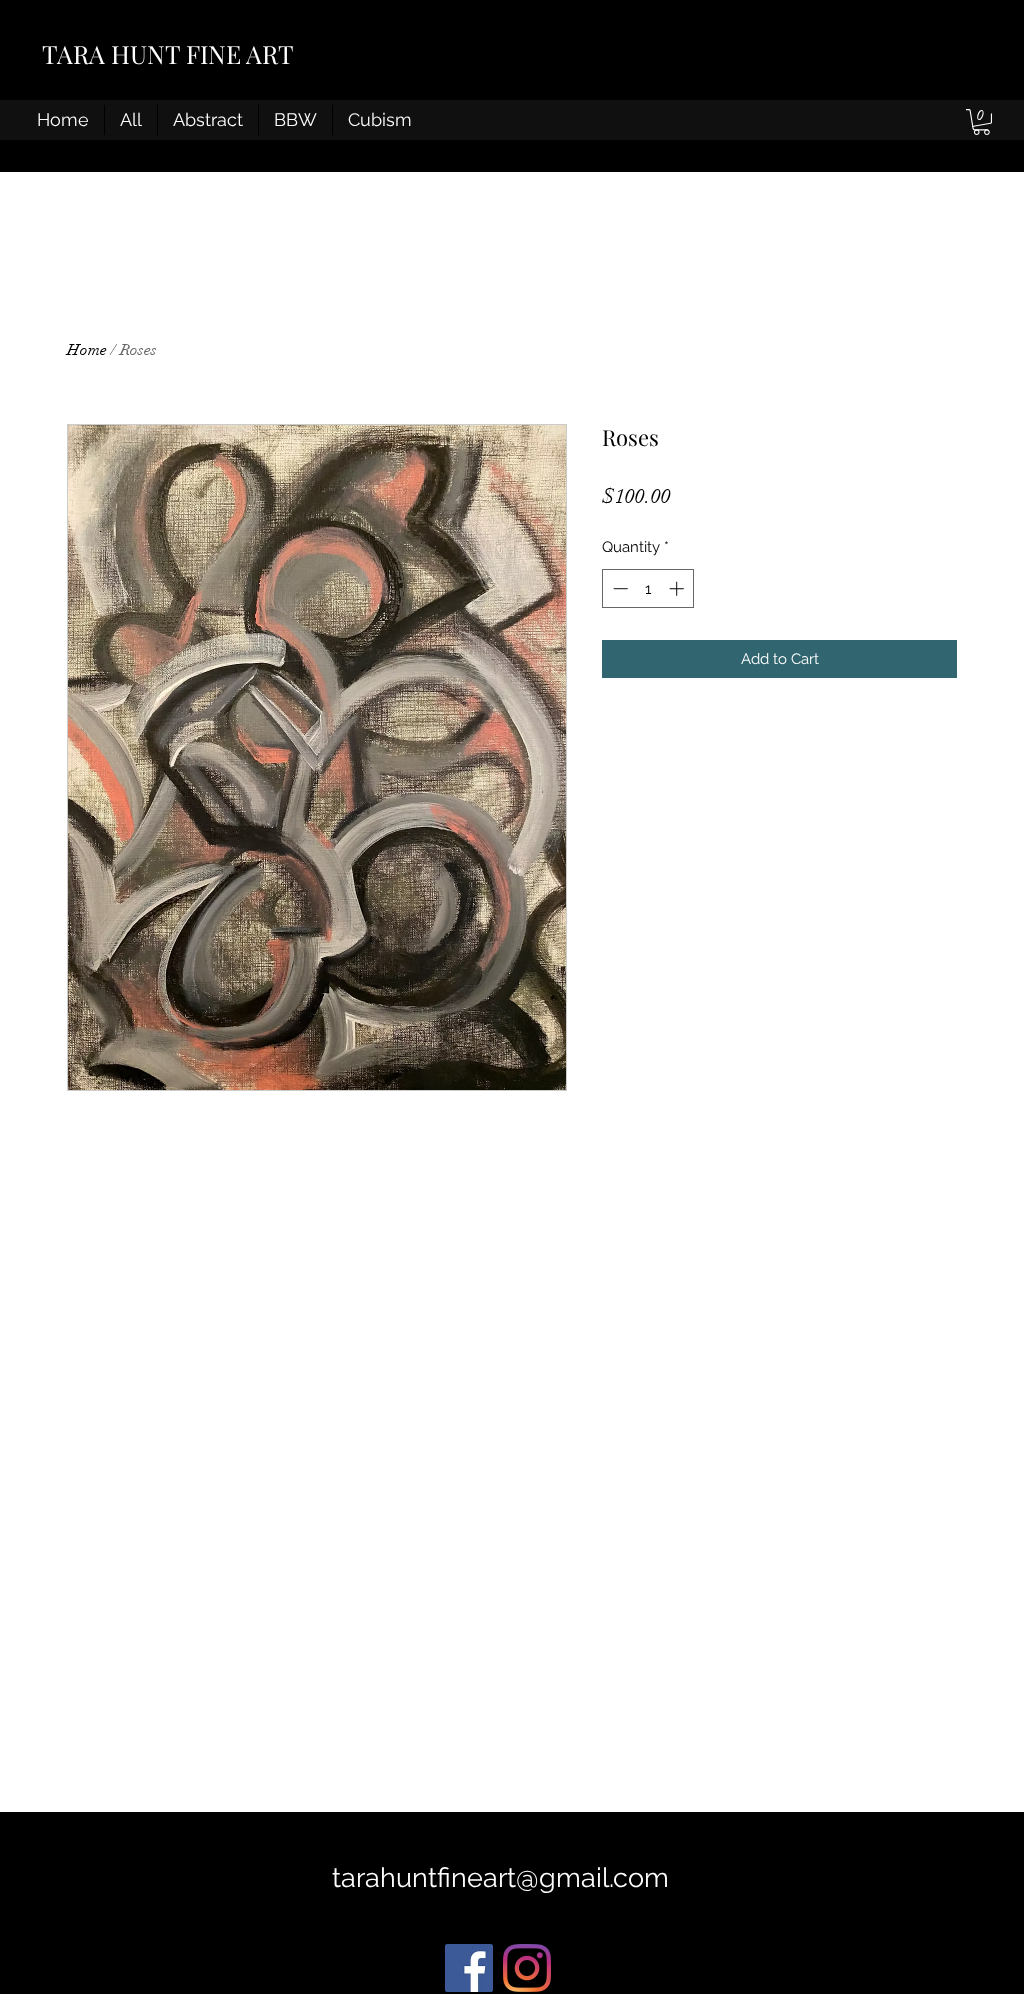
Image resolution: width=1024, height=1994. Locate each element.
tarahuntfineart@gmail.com (500, 1877)
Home (87, 350)
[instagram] (527, 1968)
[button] (981, 122)
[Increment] (678, 588)
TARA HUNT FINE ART (168, 53)
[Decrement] (618, 588)
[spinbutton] (648, 588)
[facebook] (469, 1968)
